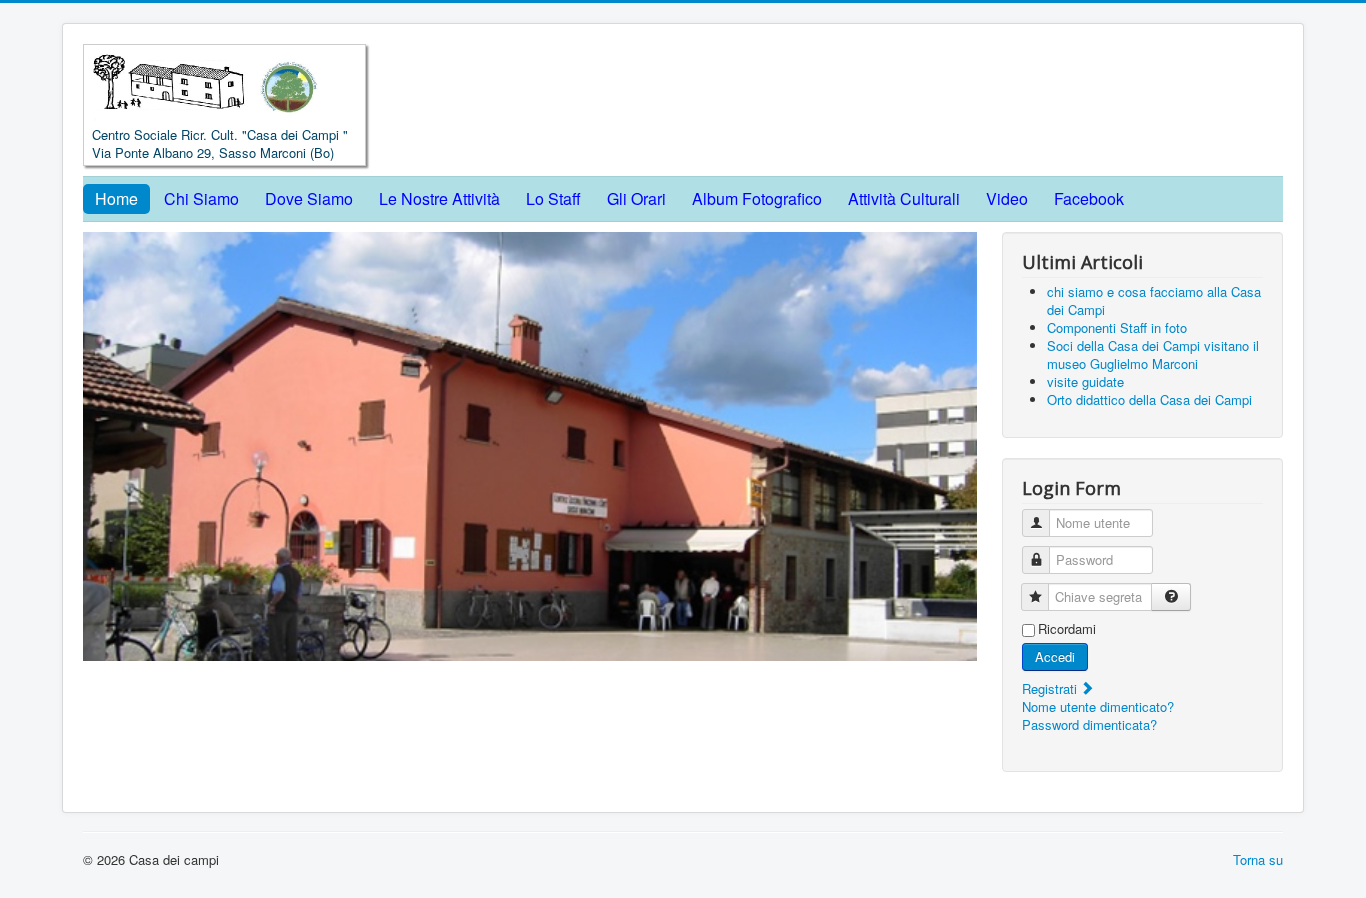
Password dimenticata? (1089, 724)
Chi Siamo (201, 198)
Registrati (1051, 688)
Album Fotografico (757, 198)
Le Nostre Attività (439, 198)
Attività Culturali (904, 198)
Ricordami (1067, 629)
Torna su (1258, 859)
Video (1007, 198)
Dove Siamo (309, 198)
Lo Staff (553, 198)
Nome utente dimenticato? (1098, 706)
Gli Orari (636, 198)
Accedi (1055, 656)
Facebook (1089, 198)
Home (116, 198)
